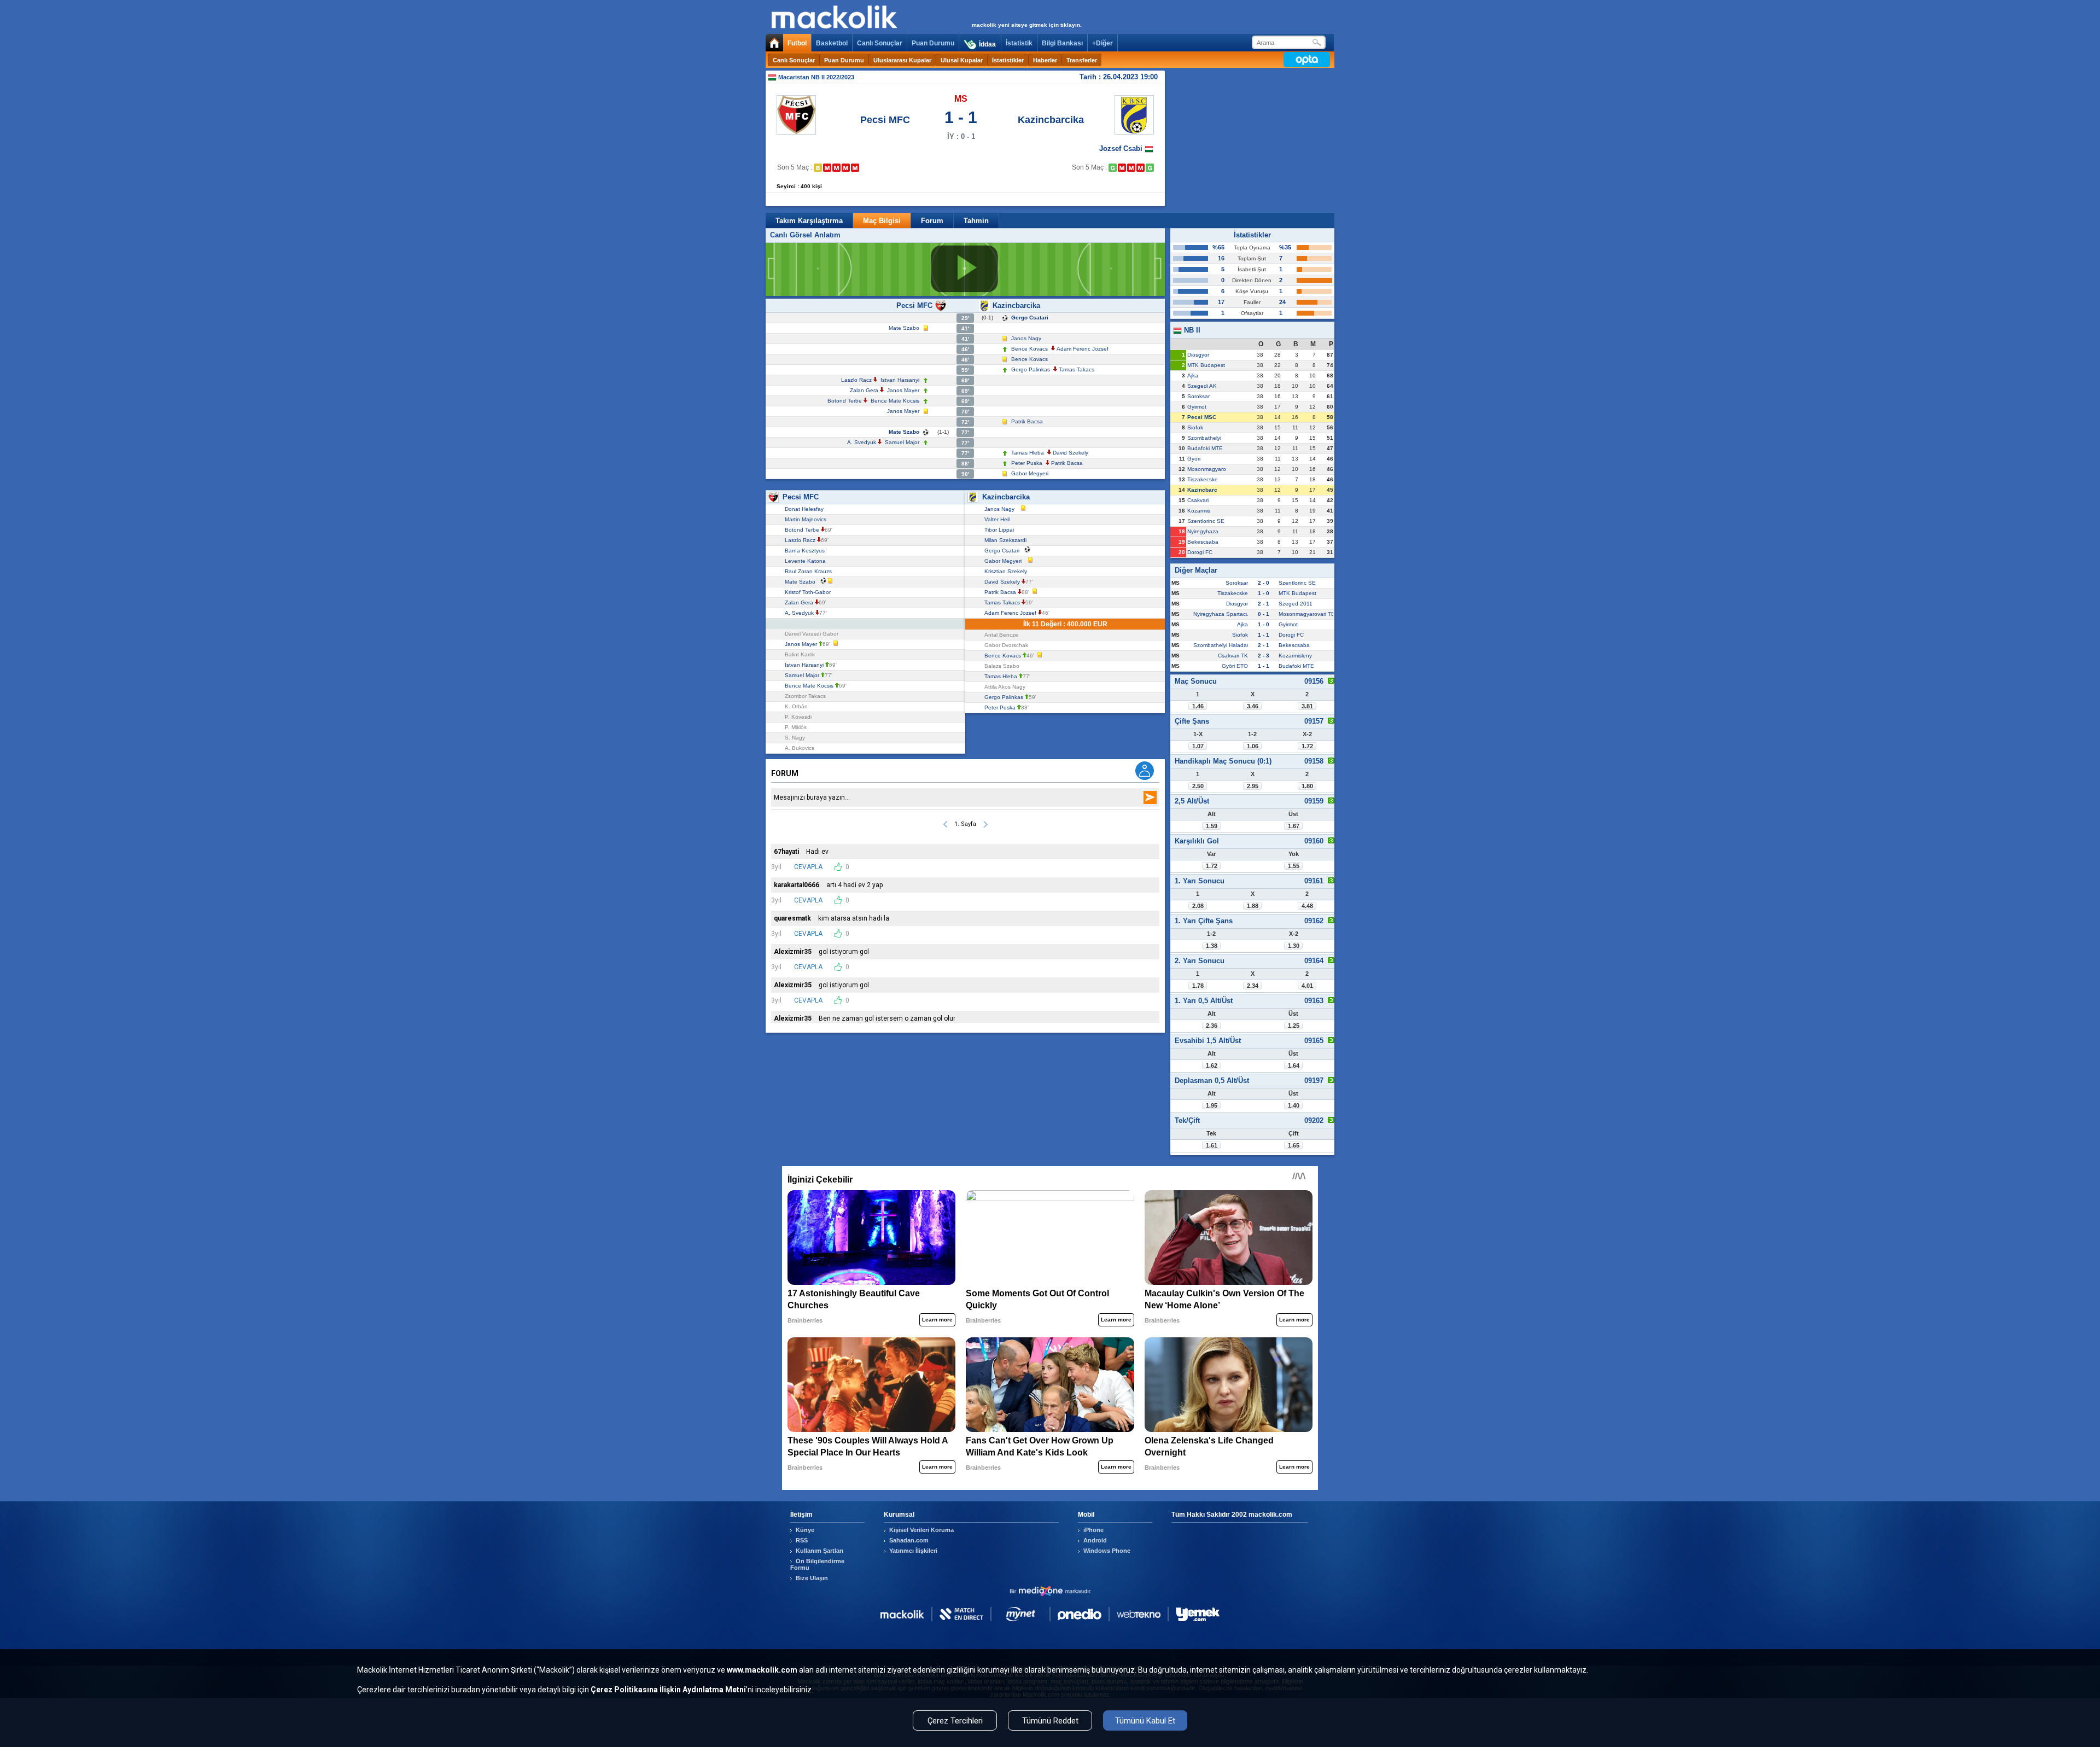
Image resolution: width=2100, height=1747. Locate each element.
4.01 (1307, 986)
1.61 (1212, 1145)
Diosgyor (1198, 355)
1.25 (1294, 1026)
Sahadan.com (909, 1540)
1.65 (1294, 1145)
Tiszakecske (1203, 479)
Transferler (1082, 60)
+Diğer (1102, 43)
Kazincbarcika (1051, 120)
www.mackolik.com (762, 1670)
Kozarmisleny (1295, 656)
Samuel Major (902, 442)
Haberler (1045, 60)
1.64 (1294, 1065)
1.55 (1294, 866)
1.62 (1212, 1065)
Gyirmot (1197, 407)
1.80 (1307, 786)
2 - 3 (1264, 656)
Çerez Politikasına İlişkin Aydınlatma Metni (668, 1690)
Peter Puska (1027, 463)
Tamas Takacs (1077, 369)
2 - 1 (1264, 604)
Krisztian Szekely (1007, 571)
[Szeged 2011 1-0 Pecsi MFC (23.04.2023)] (855, 168)
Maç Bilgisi (882, 221)
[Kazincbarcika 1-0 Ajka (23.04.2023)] (1150, 168)
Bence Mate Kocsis (895, 401)
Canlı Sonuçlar (880, 43)
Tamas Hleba (1028, 453)
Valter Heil (999, 519)
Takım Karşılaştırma (809, 221)
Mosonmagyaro (1207, 469)
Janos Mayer (903, 390)
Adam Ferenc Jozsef (1083, 349)
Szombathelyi (1204, 438)
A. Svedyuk (862, 442)
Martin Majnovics (807, 519)
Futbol (797, 43)
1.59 (1212, 826)
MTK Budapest (1206, 365)
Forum (932, 221)
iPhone (1093, 1530)
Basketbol (832, 43)
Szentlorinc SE (1206, 521)
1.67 (1294, 826)
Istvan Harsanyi (900, 380)
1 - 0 (1264, 593)
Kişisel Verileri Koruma (921, 1530)
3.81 (1307, 706)
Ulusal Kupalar (962, 60)
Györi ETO (1235, 666)
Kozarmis (1199, 511)
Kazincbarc (1202, 490)
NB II (1191, 330)
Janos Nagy (1026, 338)
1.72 (1307, 746)
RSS (802, 1540)
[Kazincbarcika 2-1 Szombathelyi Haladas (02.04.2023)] (1113, 168)
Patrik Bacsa (1027, 421)
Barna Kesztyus (806, 551)
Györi (1194, 459)
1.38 (1212, 946)
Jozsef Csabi (1122, 149)
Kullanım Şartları (819, 1551)
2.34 (1253, 986)
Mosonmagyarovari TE (1307, 614)
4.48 (1307, 906)
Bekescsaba (1203, 542)
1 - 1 (1264, 635)
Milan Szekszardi (1007, 540)
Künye (805, 1530)
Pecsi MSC (1202, 417)
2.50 (1198, 786)
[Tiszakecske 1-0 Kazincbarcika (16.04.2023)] (1141, 168)
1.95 (1212, 1105)
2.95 (1253, 786)
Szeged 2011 (1296, 604)
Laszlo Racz (856, 380)
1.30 (1294, 946)
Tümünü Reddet (1050, 1721)
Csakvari (1198, 500)
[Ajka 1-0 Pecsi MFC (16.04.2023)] (846, 168)
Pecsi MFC (885, 120)
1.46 (1198, 706)
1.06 (1253, 746)
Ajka (1193, 375)
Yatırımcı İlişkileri (913, 1551)
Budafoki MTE (1205, 448)
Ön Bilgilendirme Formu (817, 1564)
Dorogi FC (1200, 552)
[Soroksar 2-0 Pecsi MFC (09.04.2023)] (827, 168)
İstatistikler (1008, 60)
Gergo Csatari (1030, 318)
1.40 (1294, 1105)
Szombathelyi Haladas (1221, 645)
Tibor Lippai (1001, 530)
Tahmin (976, 221)
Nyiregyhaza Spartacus (1223, 614)
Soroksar (1198, 396)
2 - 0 (1264, 583)
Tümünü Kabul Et (1145, 1721)
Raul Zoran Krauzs (810, 571)
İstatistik (1019, 43)
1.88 (1253, 906)
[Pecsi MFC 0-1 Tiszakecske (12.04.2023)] (836, 168)
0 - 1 (1264, 614)
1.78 (1198, 986)
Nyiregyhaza (1203, 531)
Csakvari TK (1233, 656)
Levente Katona (807, 561)
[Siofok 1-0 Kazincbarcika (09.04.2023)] (1122, 168)
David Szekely (1071, 453)
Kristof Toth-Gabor (809, 592)
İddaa (987, 44)
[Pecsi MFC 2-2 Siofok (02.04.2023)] (818, 168)
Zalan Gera (864, 390)
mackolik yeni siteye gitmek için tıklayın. (1027, 25)
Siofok (1195, 427)
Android (1095, 1540)
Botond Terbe (845, 401)
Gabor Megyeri (1030, 473)
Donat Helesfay (806, 509)
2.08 (1198, 906)
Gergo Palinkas (1031, 369)
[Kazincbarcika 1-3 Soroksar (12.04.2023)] (1131, 168)
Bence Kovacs (1029, 349)
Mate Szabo (904, 328)
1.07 (1198, 746)
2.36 (1212, 1026)
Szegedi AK (1202, 386)
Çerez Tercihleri (955, 1721)
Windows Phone (1107, 1551)
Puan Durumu (933, 43)
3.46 (1253, 706)
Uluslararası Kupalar (902, 60)
